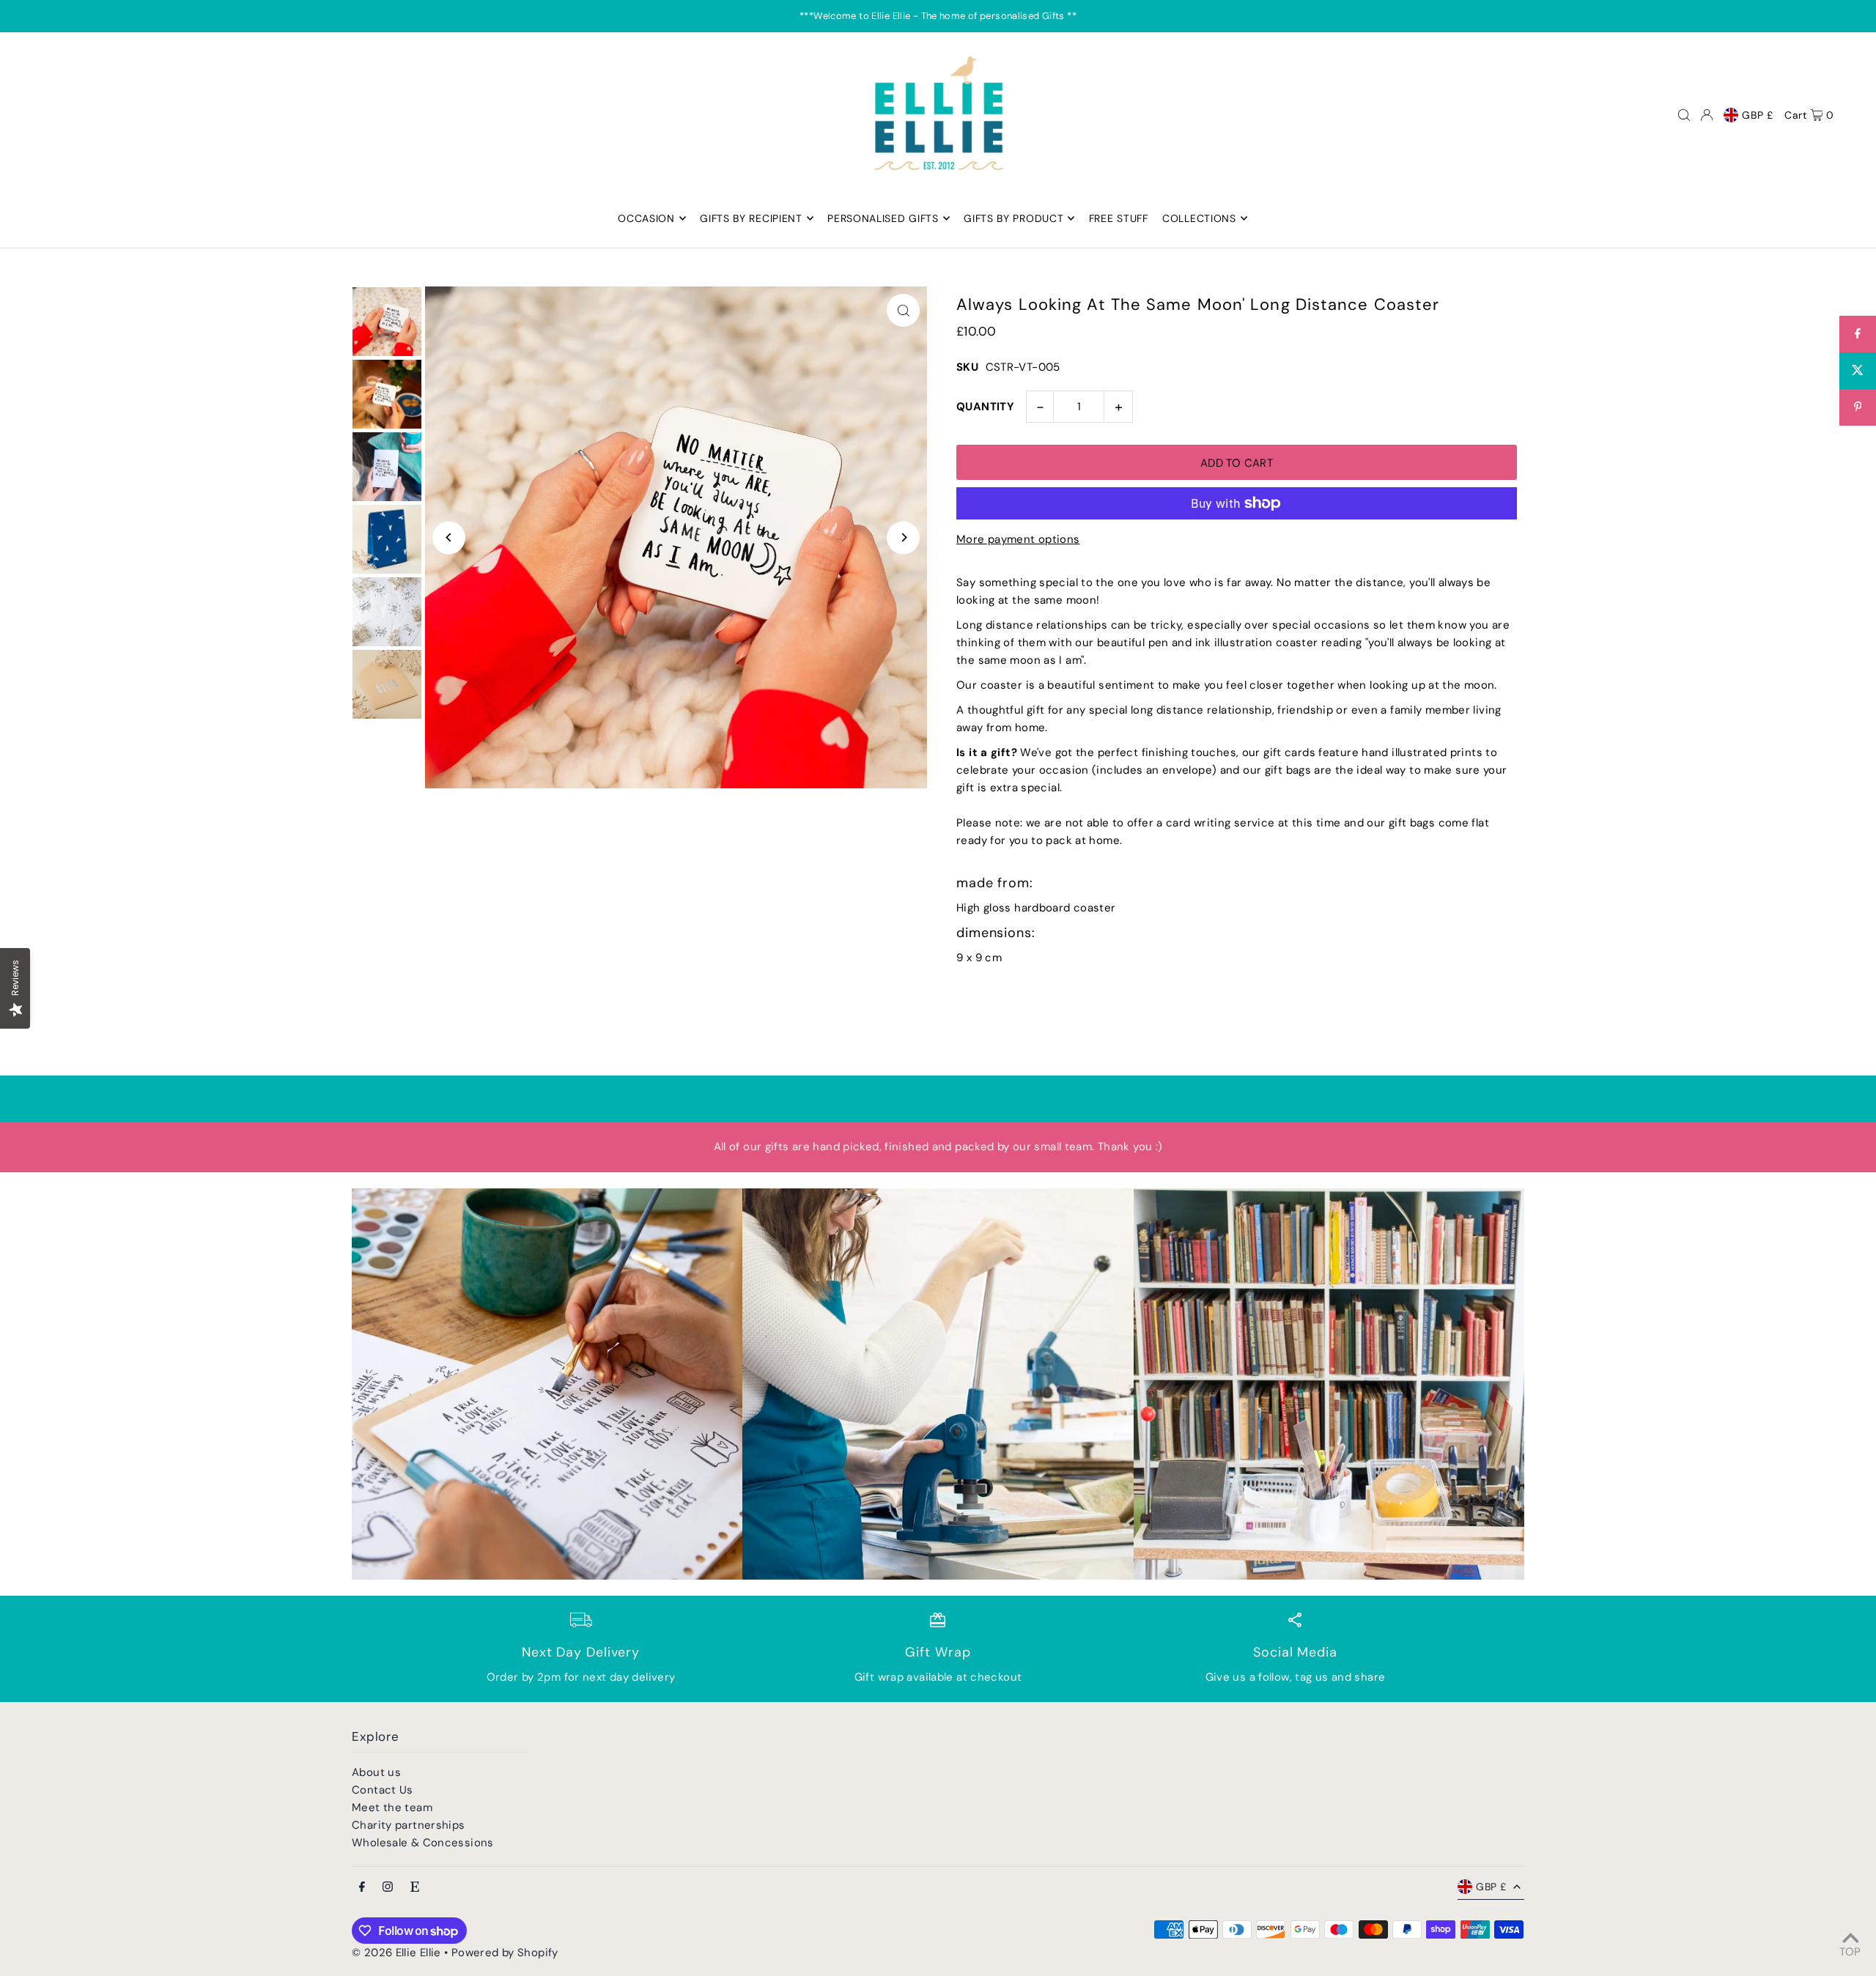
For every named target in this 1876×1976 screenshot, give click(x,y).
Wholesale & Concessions (423, 1843)
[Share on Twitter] (1858, 371)
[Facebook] (362, 1888)
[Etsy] (415, 1888)
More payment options (1018, 539)
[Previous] (449, 537)
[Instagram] (388, 1888)
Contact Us (383, 1790)
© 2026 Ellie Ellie (398, 1953)
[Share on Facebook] (1858, 334)
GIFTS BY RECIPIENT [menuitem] (751, 218)
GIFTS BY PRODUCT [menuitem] (1013, 218)
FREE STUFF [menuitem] (1119, 218)
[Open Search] (1684, 115)
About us (376, 1772)
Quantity (985, 407)
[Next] (903, 537)
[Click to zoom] (903, 310)
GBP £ (1758, 115)
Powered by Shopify (505, 1953)
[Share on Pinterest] (1858, 407)
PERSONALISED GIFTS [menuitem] (883, 218)
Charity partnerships (409, 1825)
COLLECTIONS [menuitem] (1199, 218)
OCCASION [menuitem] (646, 218)
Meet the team (392, 1807)
